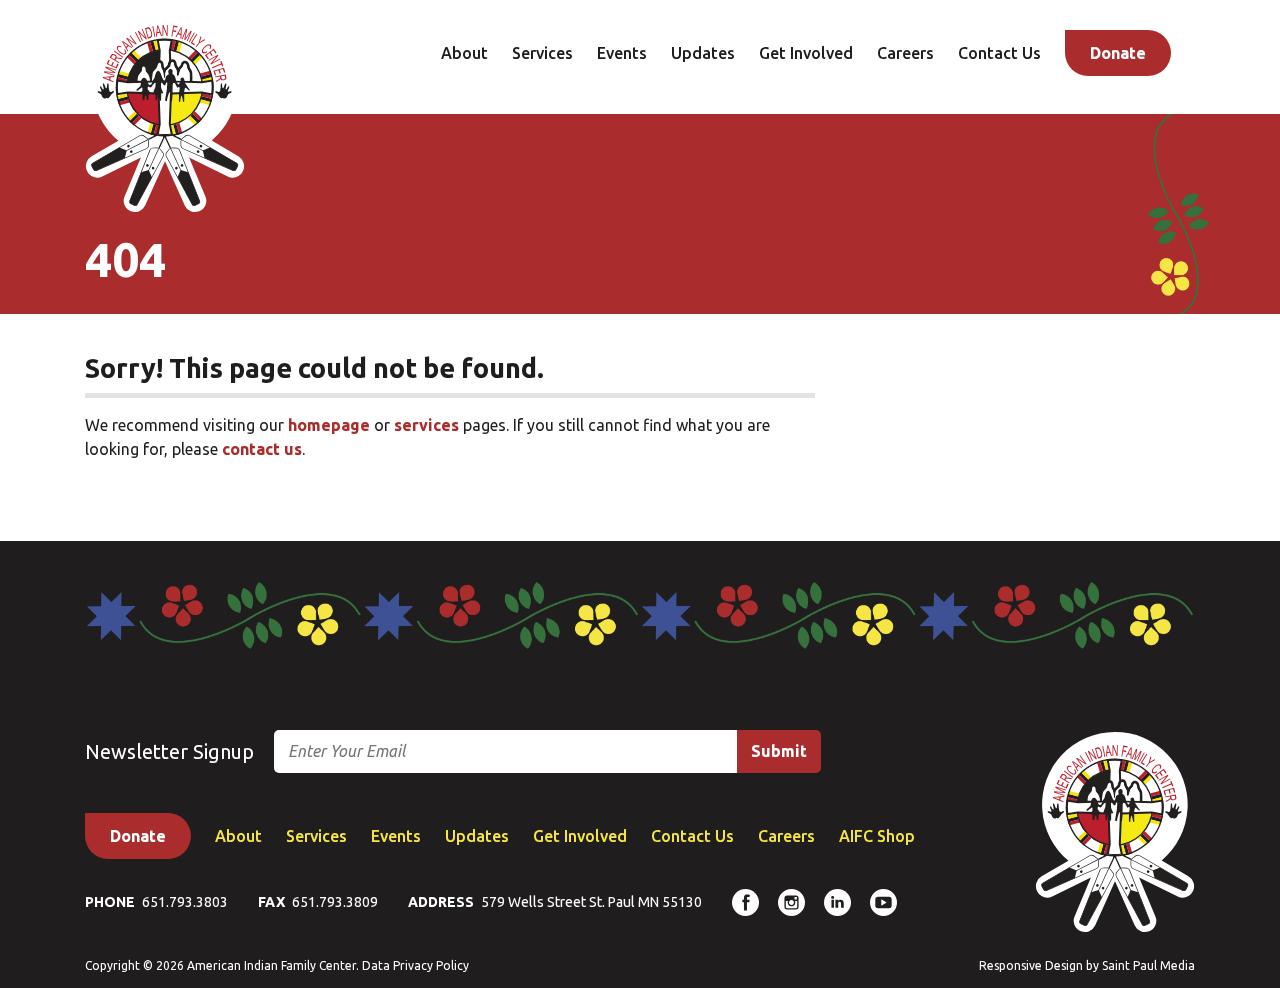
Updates (703, 53)
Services (542, 53)
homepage (329, 425)
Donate (1118, 53)
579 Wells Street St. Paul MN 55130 (591, 902)
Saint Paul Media (1148, 965)
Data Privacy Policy (415, 965)
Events (622, 53)
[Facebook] (745, 902)
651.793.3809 (335, 902)
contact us (262, 449)
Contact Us (999, 53)
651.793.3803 (185, 902)
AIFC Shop (877, 836)
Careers (905, 53)
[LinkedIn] (837, 902)
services (426, 425)
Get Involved (806, 53)
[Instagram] (791, 902)
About (464, 53)
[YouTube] (883, 902)
